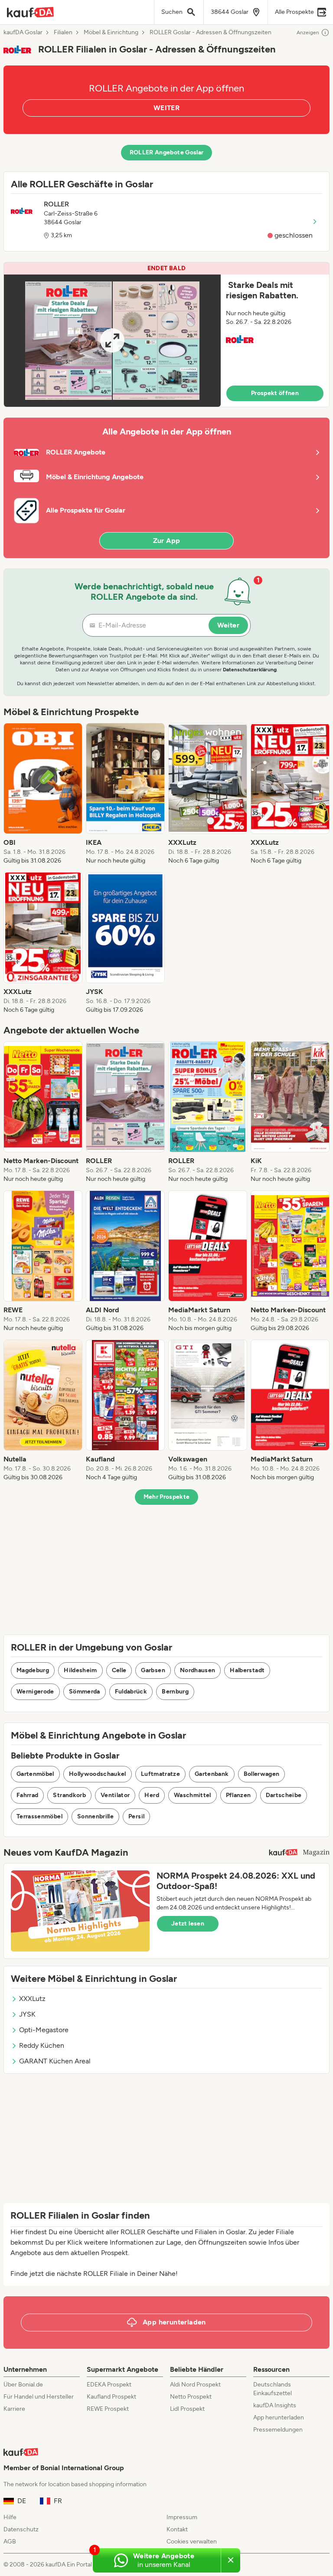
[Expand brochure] (112, 341)
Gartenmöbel (35, 1774)
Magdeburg (33, 1670)
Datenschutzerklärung (250, 670)
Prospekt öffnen (275, 393)
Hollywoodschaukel (98, 1774)
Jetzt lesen (188, 1924)
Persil (136, 1816)
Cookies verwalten (192, 2542)
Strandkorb (69, 1795)
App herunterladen (279, 2417)
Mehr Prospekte (167, 1497)
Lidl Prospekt (187, 2409)
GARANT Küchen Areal (55, 2061)
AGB (10, 2542)
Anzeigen (308, 33)
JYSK (27, 2014)
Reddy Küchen (42, 2045)
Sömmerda (85, 1692)
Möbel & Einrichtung (111, 33)
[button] (166, 335)
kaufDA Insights (275, 2405)
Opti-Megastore (44, 2030)
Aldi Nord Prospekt (195, 2385)
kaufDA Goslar (23, 33)
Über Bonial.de (23, 2385)
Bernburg (175, 1692)
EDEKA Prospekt (109, 2385)
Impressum (182, 2517)
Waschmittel (193, 1795)
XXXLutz (32, 1999)
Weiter (228, 625)
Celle (119, 1670)
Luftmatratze (160, 1774)
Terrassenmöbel (39, 1816)
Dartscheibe (284, 1795)
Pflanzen (238, 1795)
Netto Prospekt (191, 2397)
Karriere (14, 2409)
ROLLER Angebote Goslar (167, 152)
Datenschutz (21, 2529)
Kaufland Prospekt (111, 2397)
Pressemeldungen (278, 2430)
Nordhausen (198, 1670)
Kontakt (177, 2529)
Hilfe (10, 2517)
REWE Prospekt (108, 2409)
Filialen (63, 33)
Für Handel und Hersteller (39, 2397)
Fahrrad (27, 1795)
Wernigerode (35, 1692)
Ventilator (115, 1795)
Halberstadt (247, 1670)
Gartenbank (212, 1774)
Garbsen (153, 1670)
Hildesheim (80, 1670)
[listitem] (43, 794)
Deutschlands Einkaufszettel (273, 2389)
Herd (152, 1795)
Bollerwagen (262, 1774)
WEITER (166, 108)
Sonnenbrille (95, 1816)
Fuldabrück (131, 1692)
